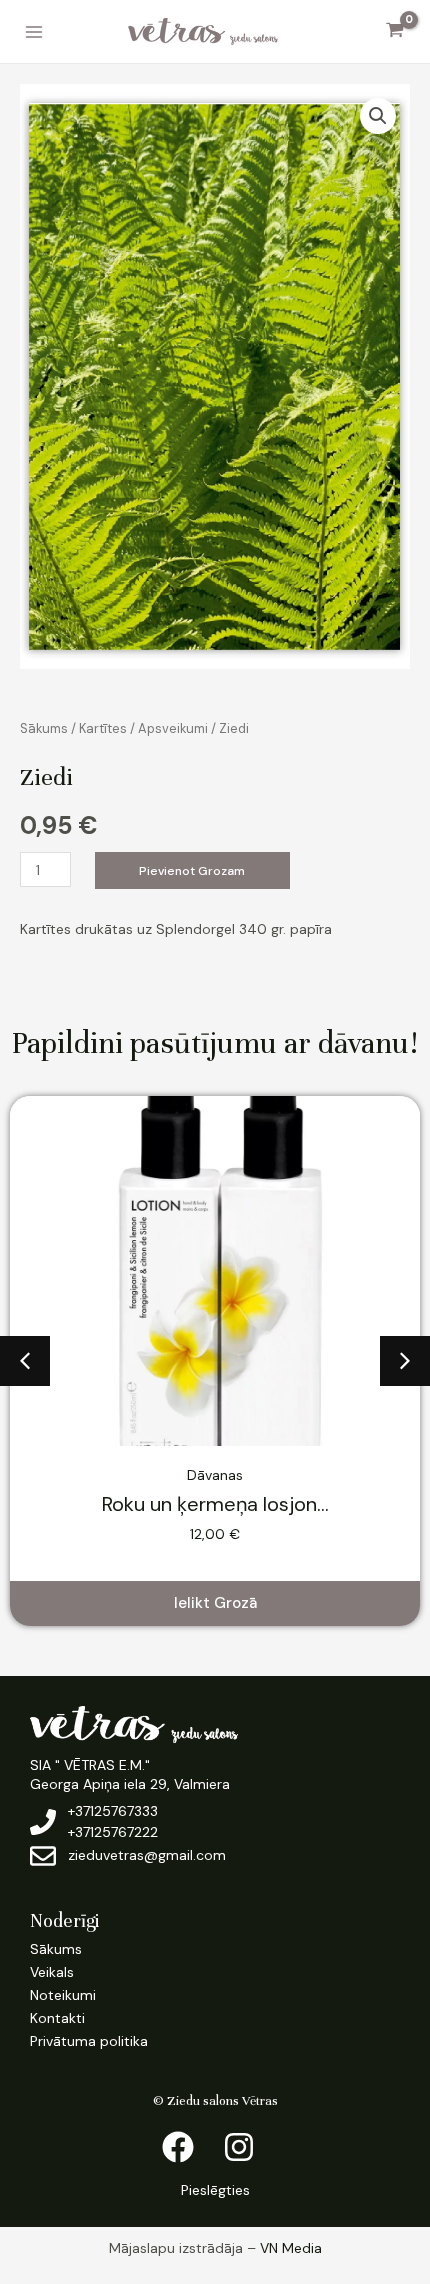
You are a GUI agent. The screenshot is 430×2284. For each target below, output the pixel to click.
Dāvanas (215, 1475)
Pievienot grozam (192, 871)
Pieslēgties (215, 2190)
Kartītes (103, 728)
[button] (378, 116)
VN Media (291, 2248)
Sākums (44, 728)
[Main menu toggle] (34, 32)
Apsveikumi (173, 728)
